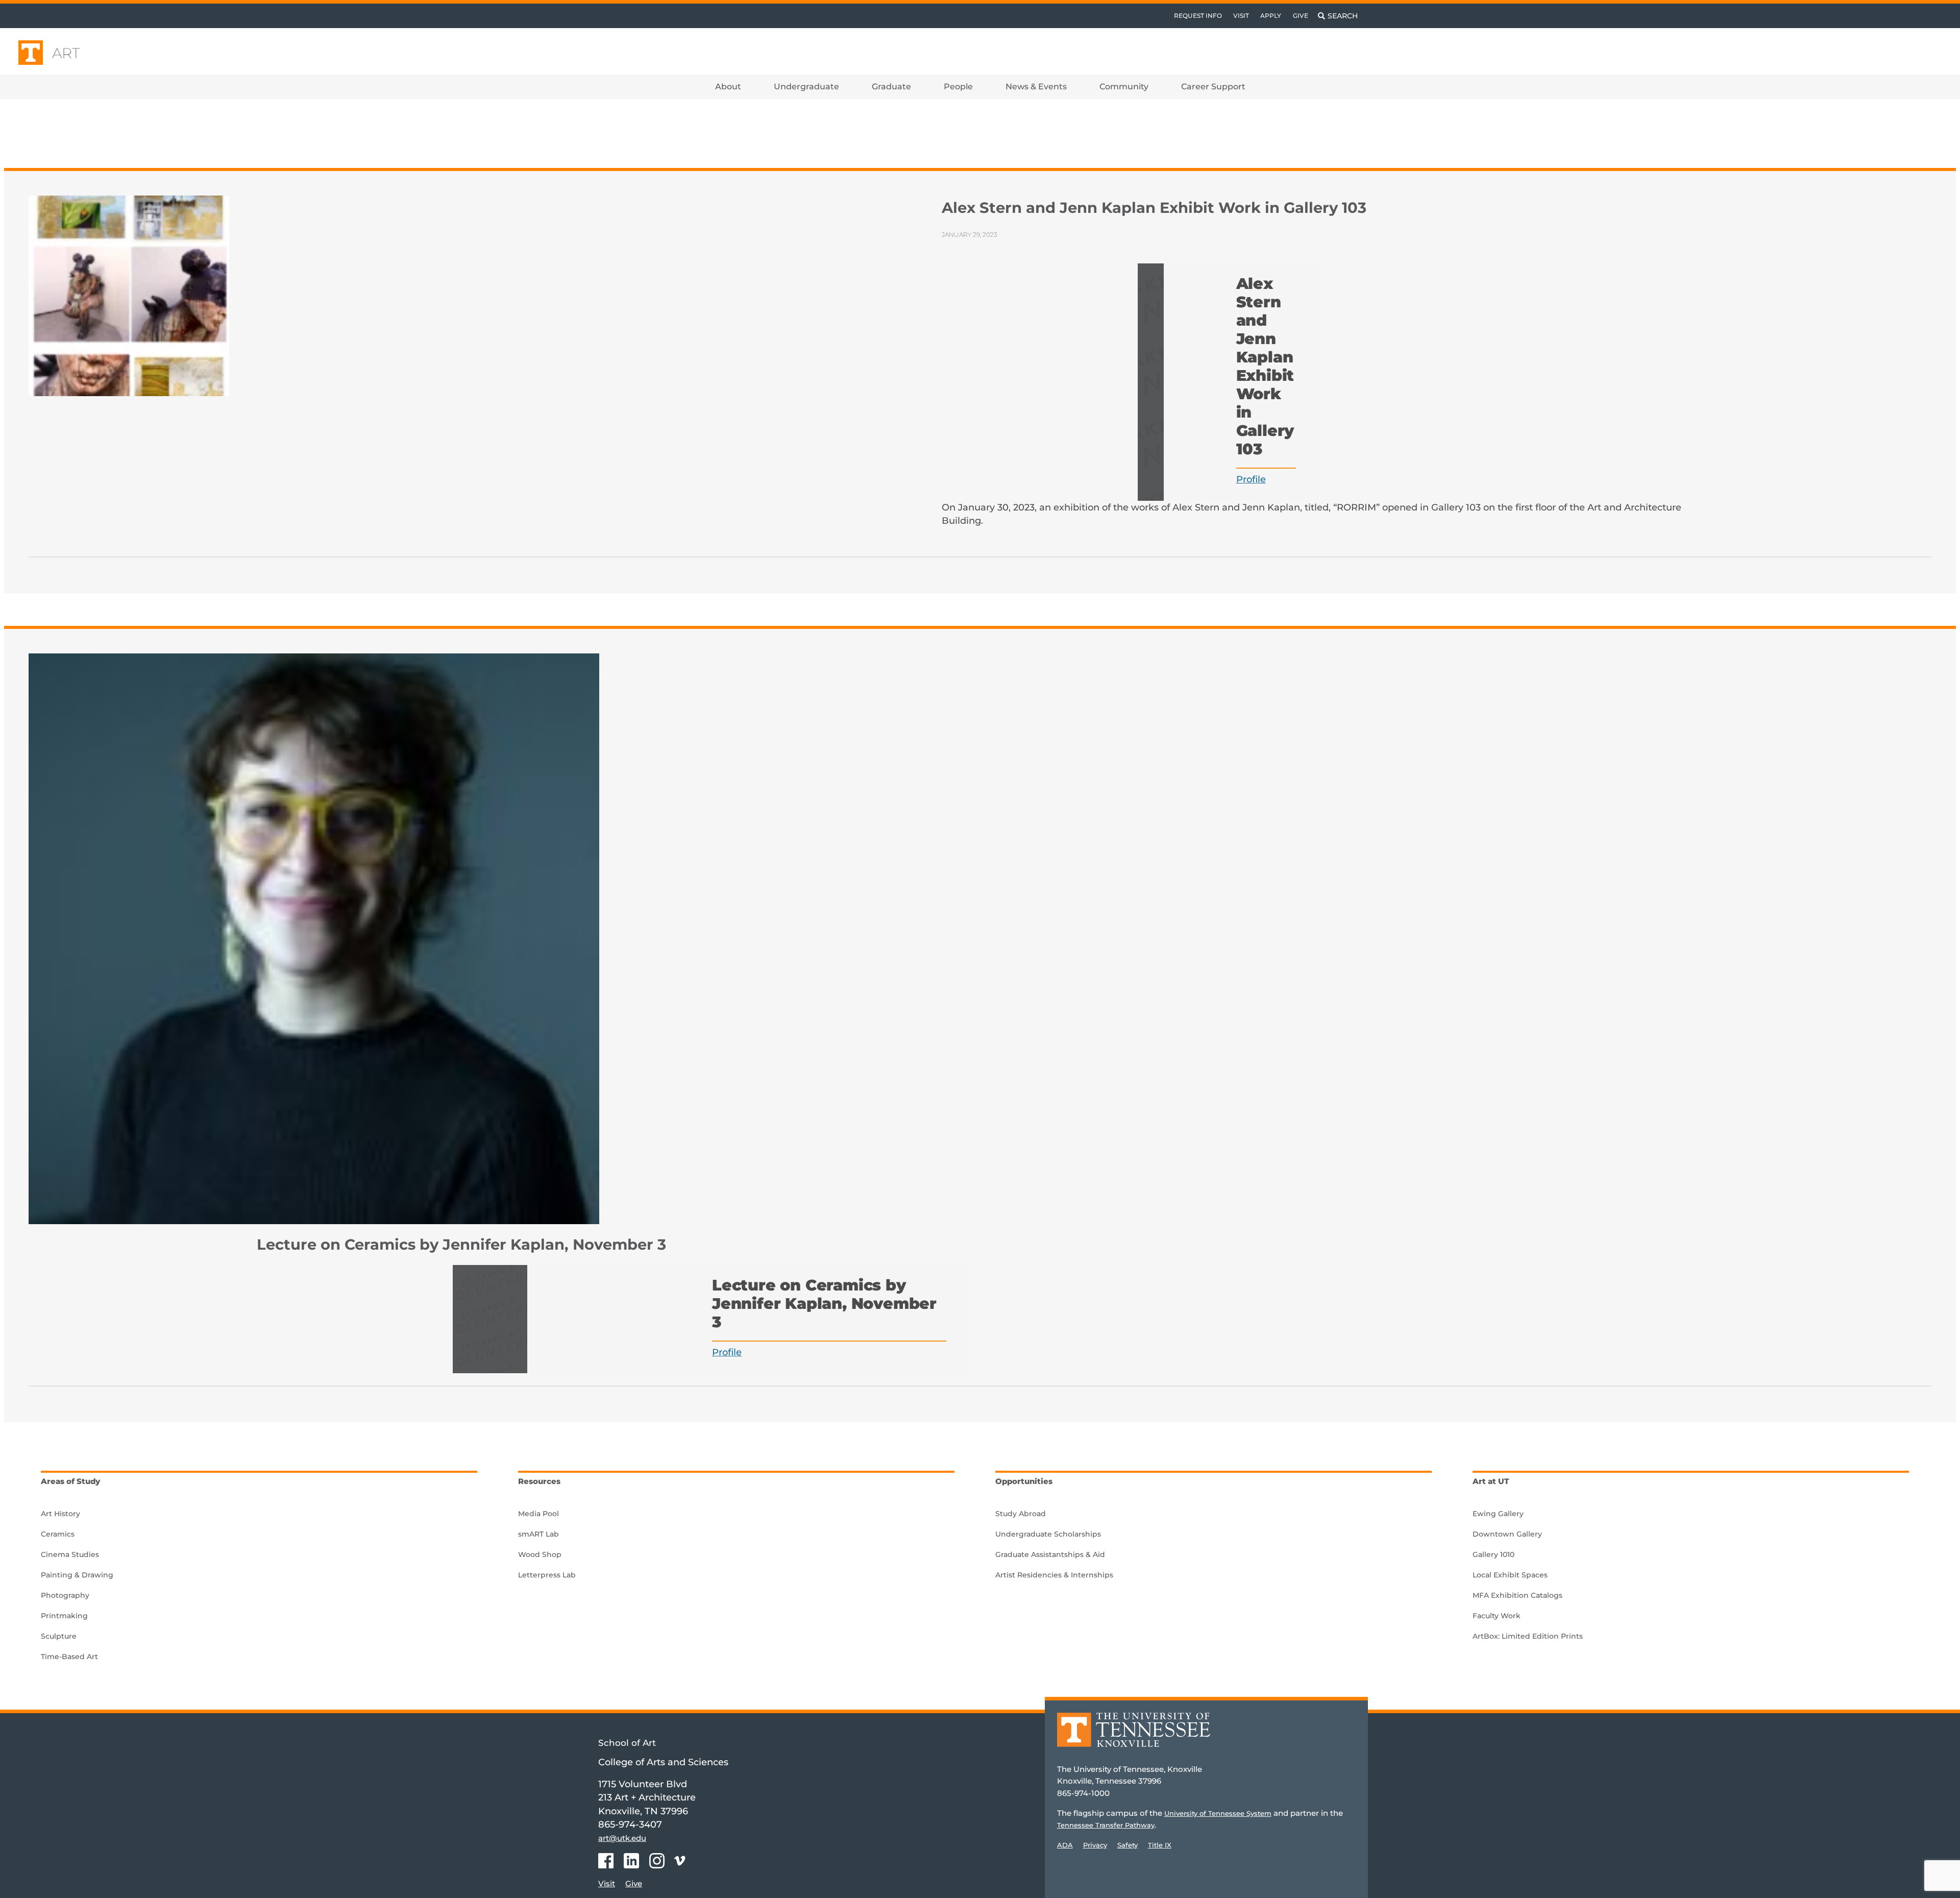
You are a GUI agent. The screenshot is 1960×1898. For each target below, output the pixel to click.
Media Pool (538, 1514)
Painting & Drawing (77, 1575)
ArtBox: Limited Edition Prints (1528, 1636)
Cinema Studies (70, 1554)
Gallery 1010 (1493, 1554)
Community (1124, 87)
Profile (1251, 479)
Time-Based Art (69, 1657)
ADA (1065, 1845)
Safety (1128, 1845)
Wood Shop (540, 1554)
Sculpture (59, 1636)
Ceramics (58, 1534)
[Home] (1134, 1737)
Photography (65, 1595)
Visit (1241, 16)
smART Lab (538, 1534)
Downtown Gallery (1507, 1534)
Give (1301, 16)
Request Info (1198, 16)
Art (66, 53)
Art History (60, 1514)
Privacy (1095, 1845)
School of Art (627, 1743)
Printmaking (64, 1616)
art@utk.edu (622, 1838)
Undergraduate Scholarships (1048, 1534)
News (159, 134)
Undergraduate (806, 87)
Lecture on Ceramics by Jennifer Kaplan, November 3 (461, 1244)
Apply (1271, 16)
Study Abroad (1021, 1514)
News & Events (1036, 87)
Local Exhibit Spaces (1510, 1575)
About (728, 87)
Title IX (1160, 1845)
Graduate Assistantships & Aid (1050, 1554)
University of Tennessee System (1218, 1813)
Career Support (1213, 87)
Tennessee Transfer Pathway (1106, 1825)
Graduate (891, 87)
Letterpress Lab (547, 1575)
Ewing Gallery (1498, 1514)
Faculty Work (1497, 1616)
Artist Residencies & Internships (1054, 1575)
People (958, 87)
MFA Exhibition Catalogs (1517, 1595)
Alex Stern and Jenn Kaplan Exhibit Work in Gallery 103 (1154, 208)
